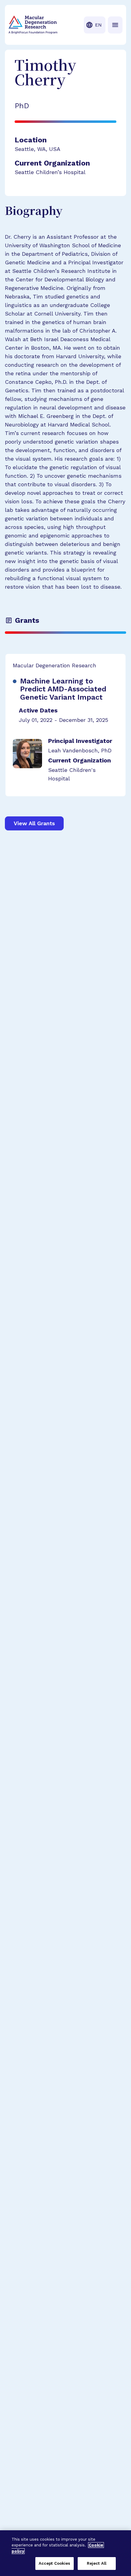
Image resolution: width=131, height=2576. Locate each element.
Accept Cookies (55, 2563)
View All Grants (34, 823)
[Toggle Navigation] (115, 25)
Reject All (97, 2563)
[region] (65, 2553)
